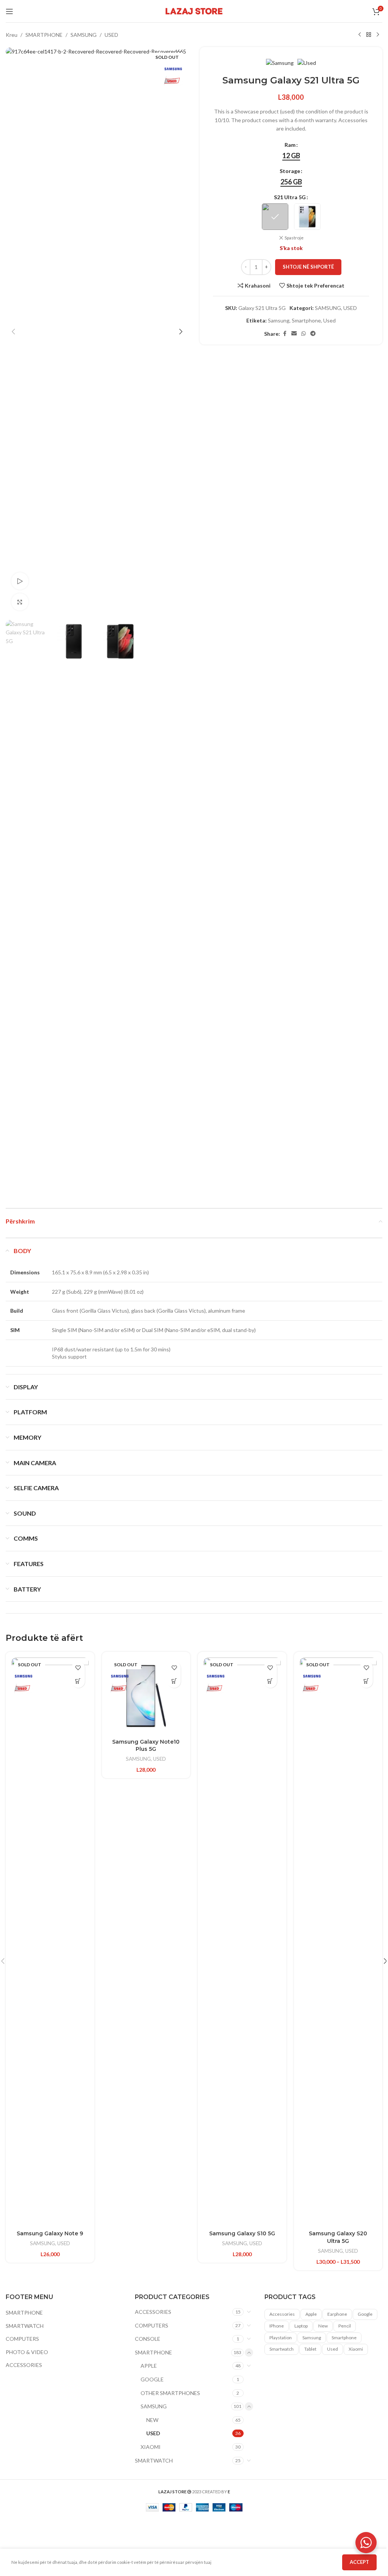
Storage (290, 171)
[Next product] (378, 35)
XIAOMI (151, 2447)
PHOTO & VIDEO (27, 2352)
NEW (152, 2420)
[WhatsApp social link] (304, 334)
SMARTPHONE (44, 35)
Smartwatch (282, 2349)
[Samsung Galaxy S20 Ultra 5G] (338, 1942)
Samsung (279, 320)
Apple (311, 2314)
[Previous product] (360, 35)
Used (329, 320)
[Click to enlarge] (20, 602)
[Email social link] (294, 334)
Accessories (282, 2314)
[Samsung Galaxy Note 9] (50, 1942)
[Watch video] (20, 581)
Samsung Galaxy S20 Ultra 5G (338, 2237)
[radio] (291, 156)
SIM (15, 1330)
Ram (290, 145)
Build (17, 1311)
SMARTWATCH (25, 2326)
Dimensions (25, 1272)
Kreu (12, 35)
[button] (13, 332)
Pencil (345, 2326)
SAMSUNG (84, 35)
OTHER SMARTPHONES (170, 2393)
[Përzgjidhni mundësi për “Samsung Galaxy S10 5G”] (270, 1681)
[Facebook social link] (285, 334)
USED (111, 35)
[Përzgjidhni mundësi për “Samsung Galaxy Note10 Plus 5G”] (174, 1681)
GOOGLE (152, 2379)
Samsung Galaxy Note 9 (50, 2233)
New (323, 2326)
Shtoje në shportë (308, 267)
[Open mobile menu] (9, 11)
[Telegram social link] (313, 334)
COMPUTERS (22, 2339)
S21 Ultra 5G (290, 197)
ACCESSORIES (24, 2365)
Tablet (310, 2349)
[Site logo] (194, 10)
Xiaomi (356, 2349)
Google (365, 2314)
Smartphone (306, 320)
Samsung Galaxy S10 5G (242, 2233)
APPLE (149, 2366)
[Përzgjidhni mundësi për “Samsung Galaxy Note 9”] (78, 1681)
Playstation (281, 2338)
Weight (20, 1292)
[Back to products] (369, 35)
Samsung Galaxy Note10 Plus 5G (146, 1746)
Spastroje (294, 238)
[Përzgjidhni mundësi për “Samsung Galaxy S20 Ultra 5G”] (366, 1681)
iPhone (277, 2326)
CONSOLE (148, 2339)
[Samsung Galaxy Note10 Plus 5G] (146, 1696)
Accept (359, 2562)
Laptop (301, 2326)
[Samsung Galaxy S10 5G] (242, 1942)
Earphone (337, 2314)
